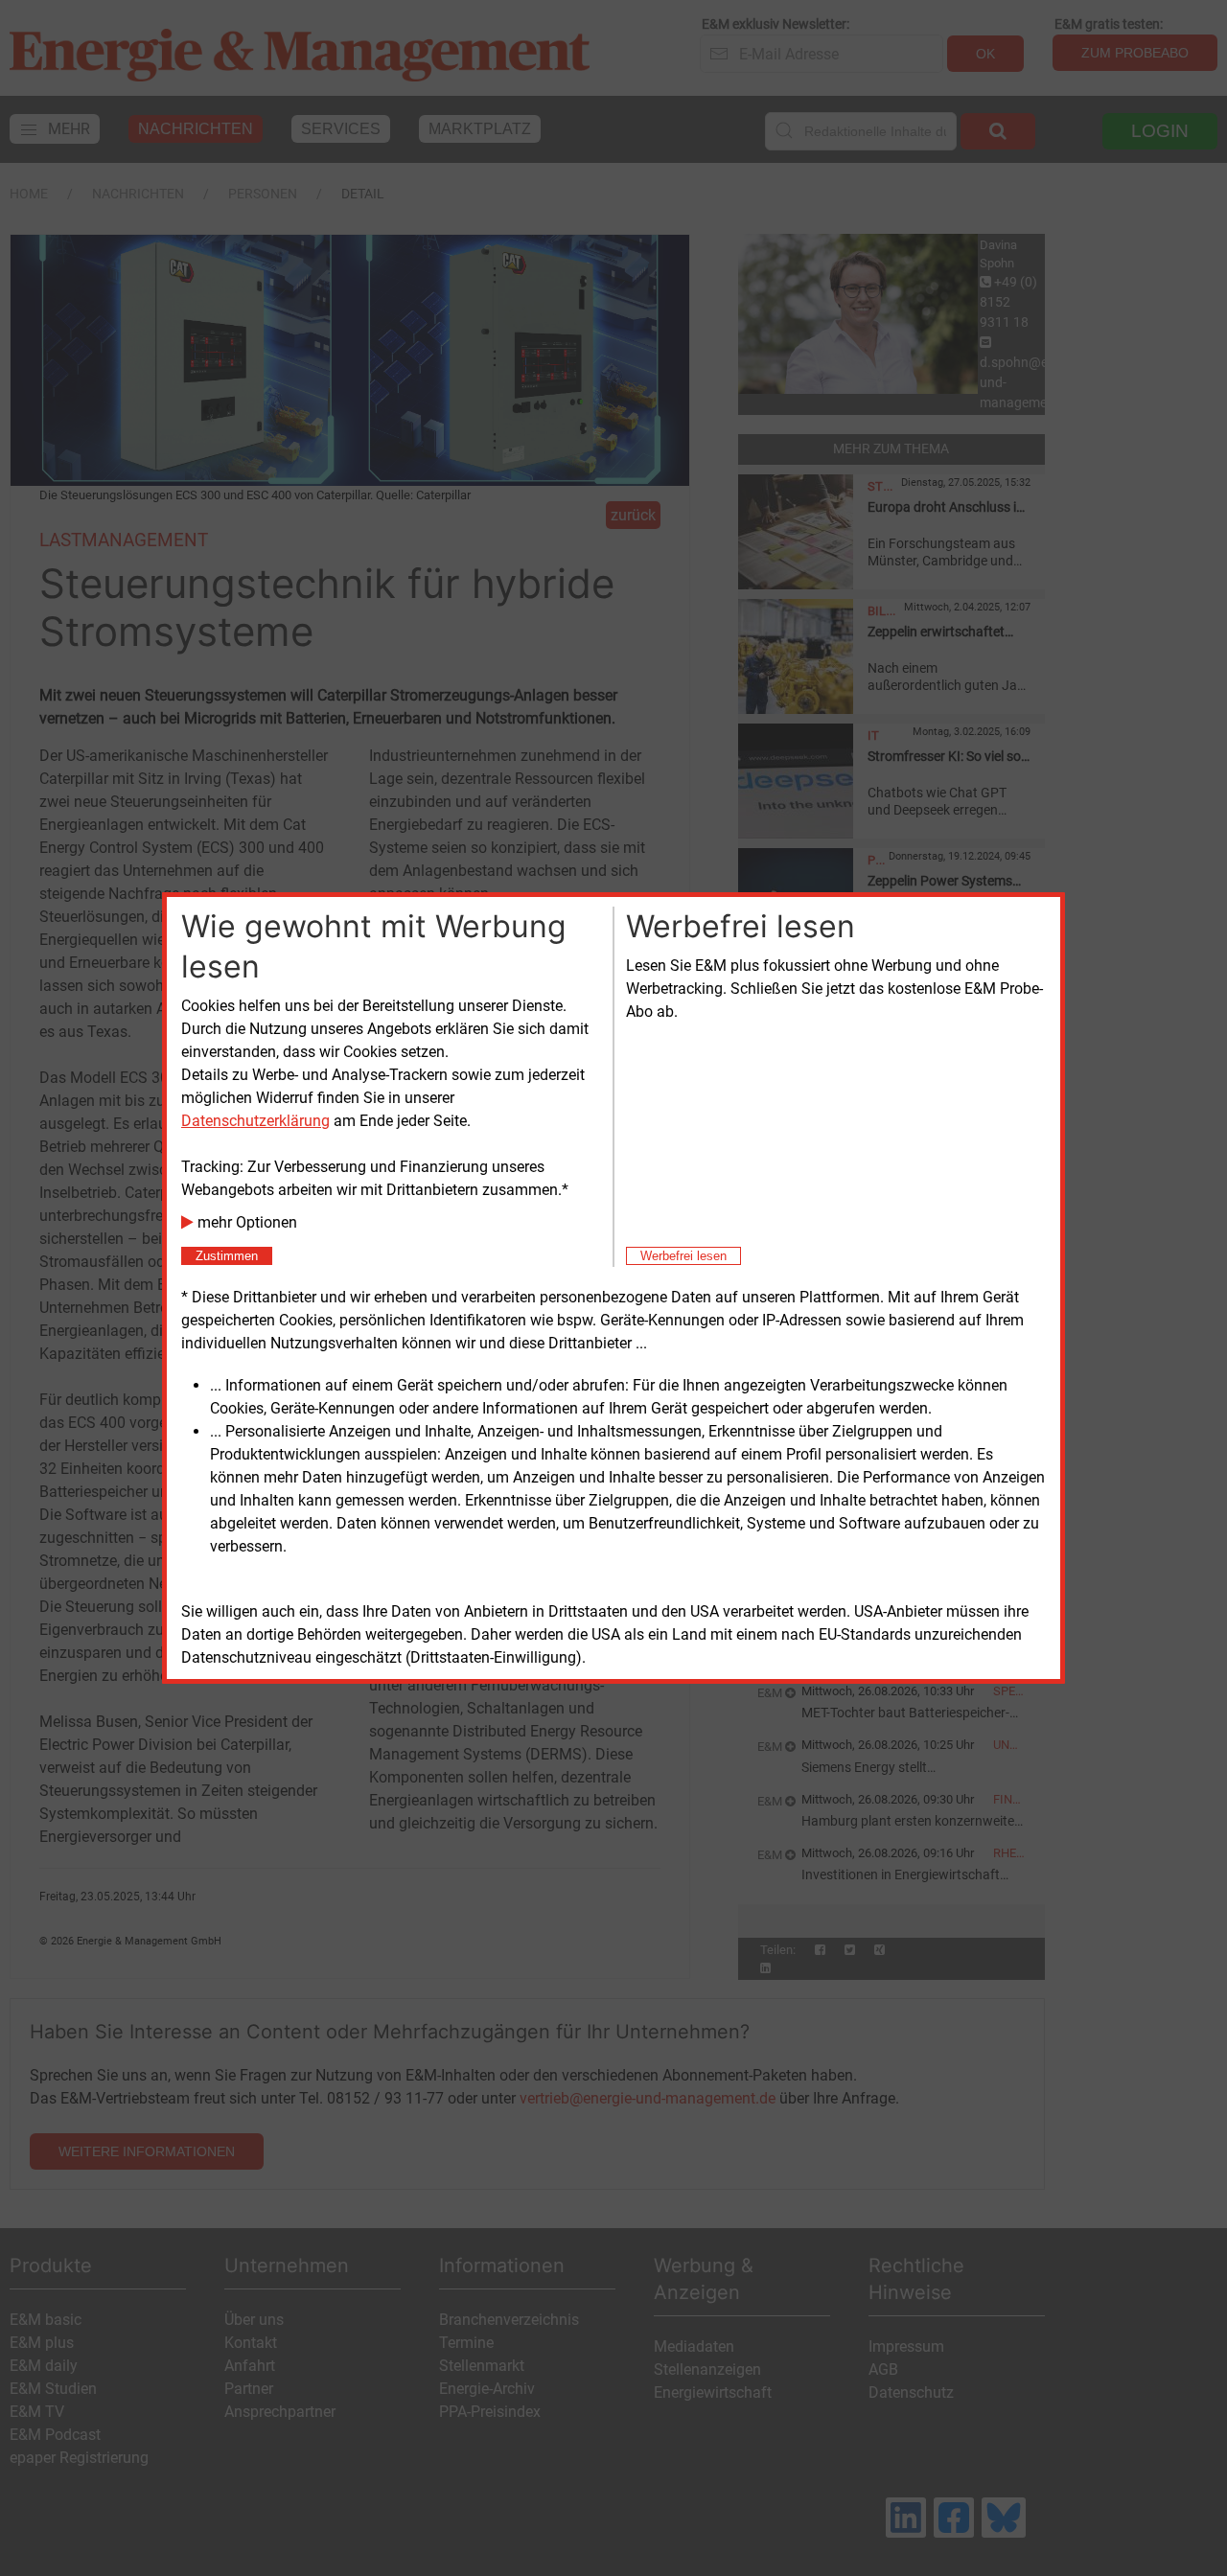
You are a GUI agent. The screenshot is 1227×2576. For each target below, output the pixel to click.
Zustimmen (227, 1256)
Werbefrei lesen (683, 1256)
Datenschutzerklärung (255, 1121)
